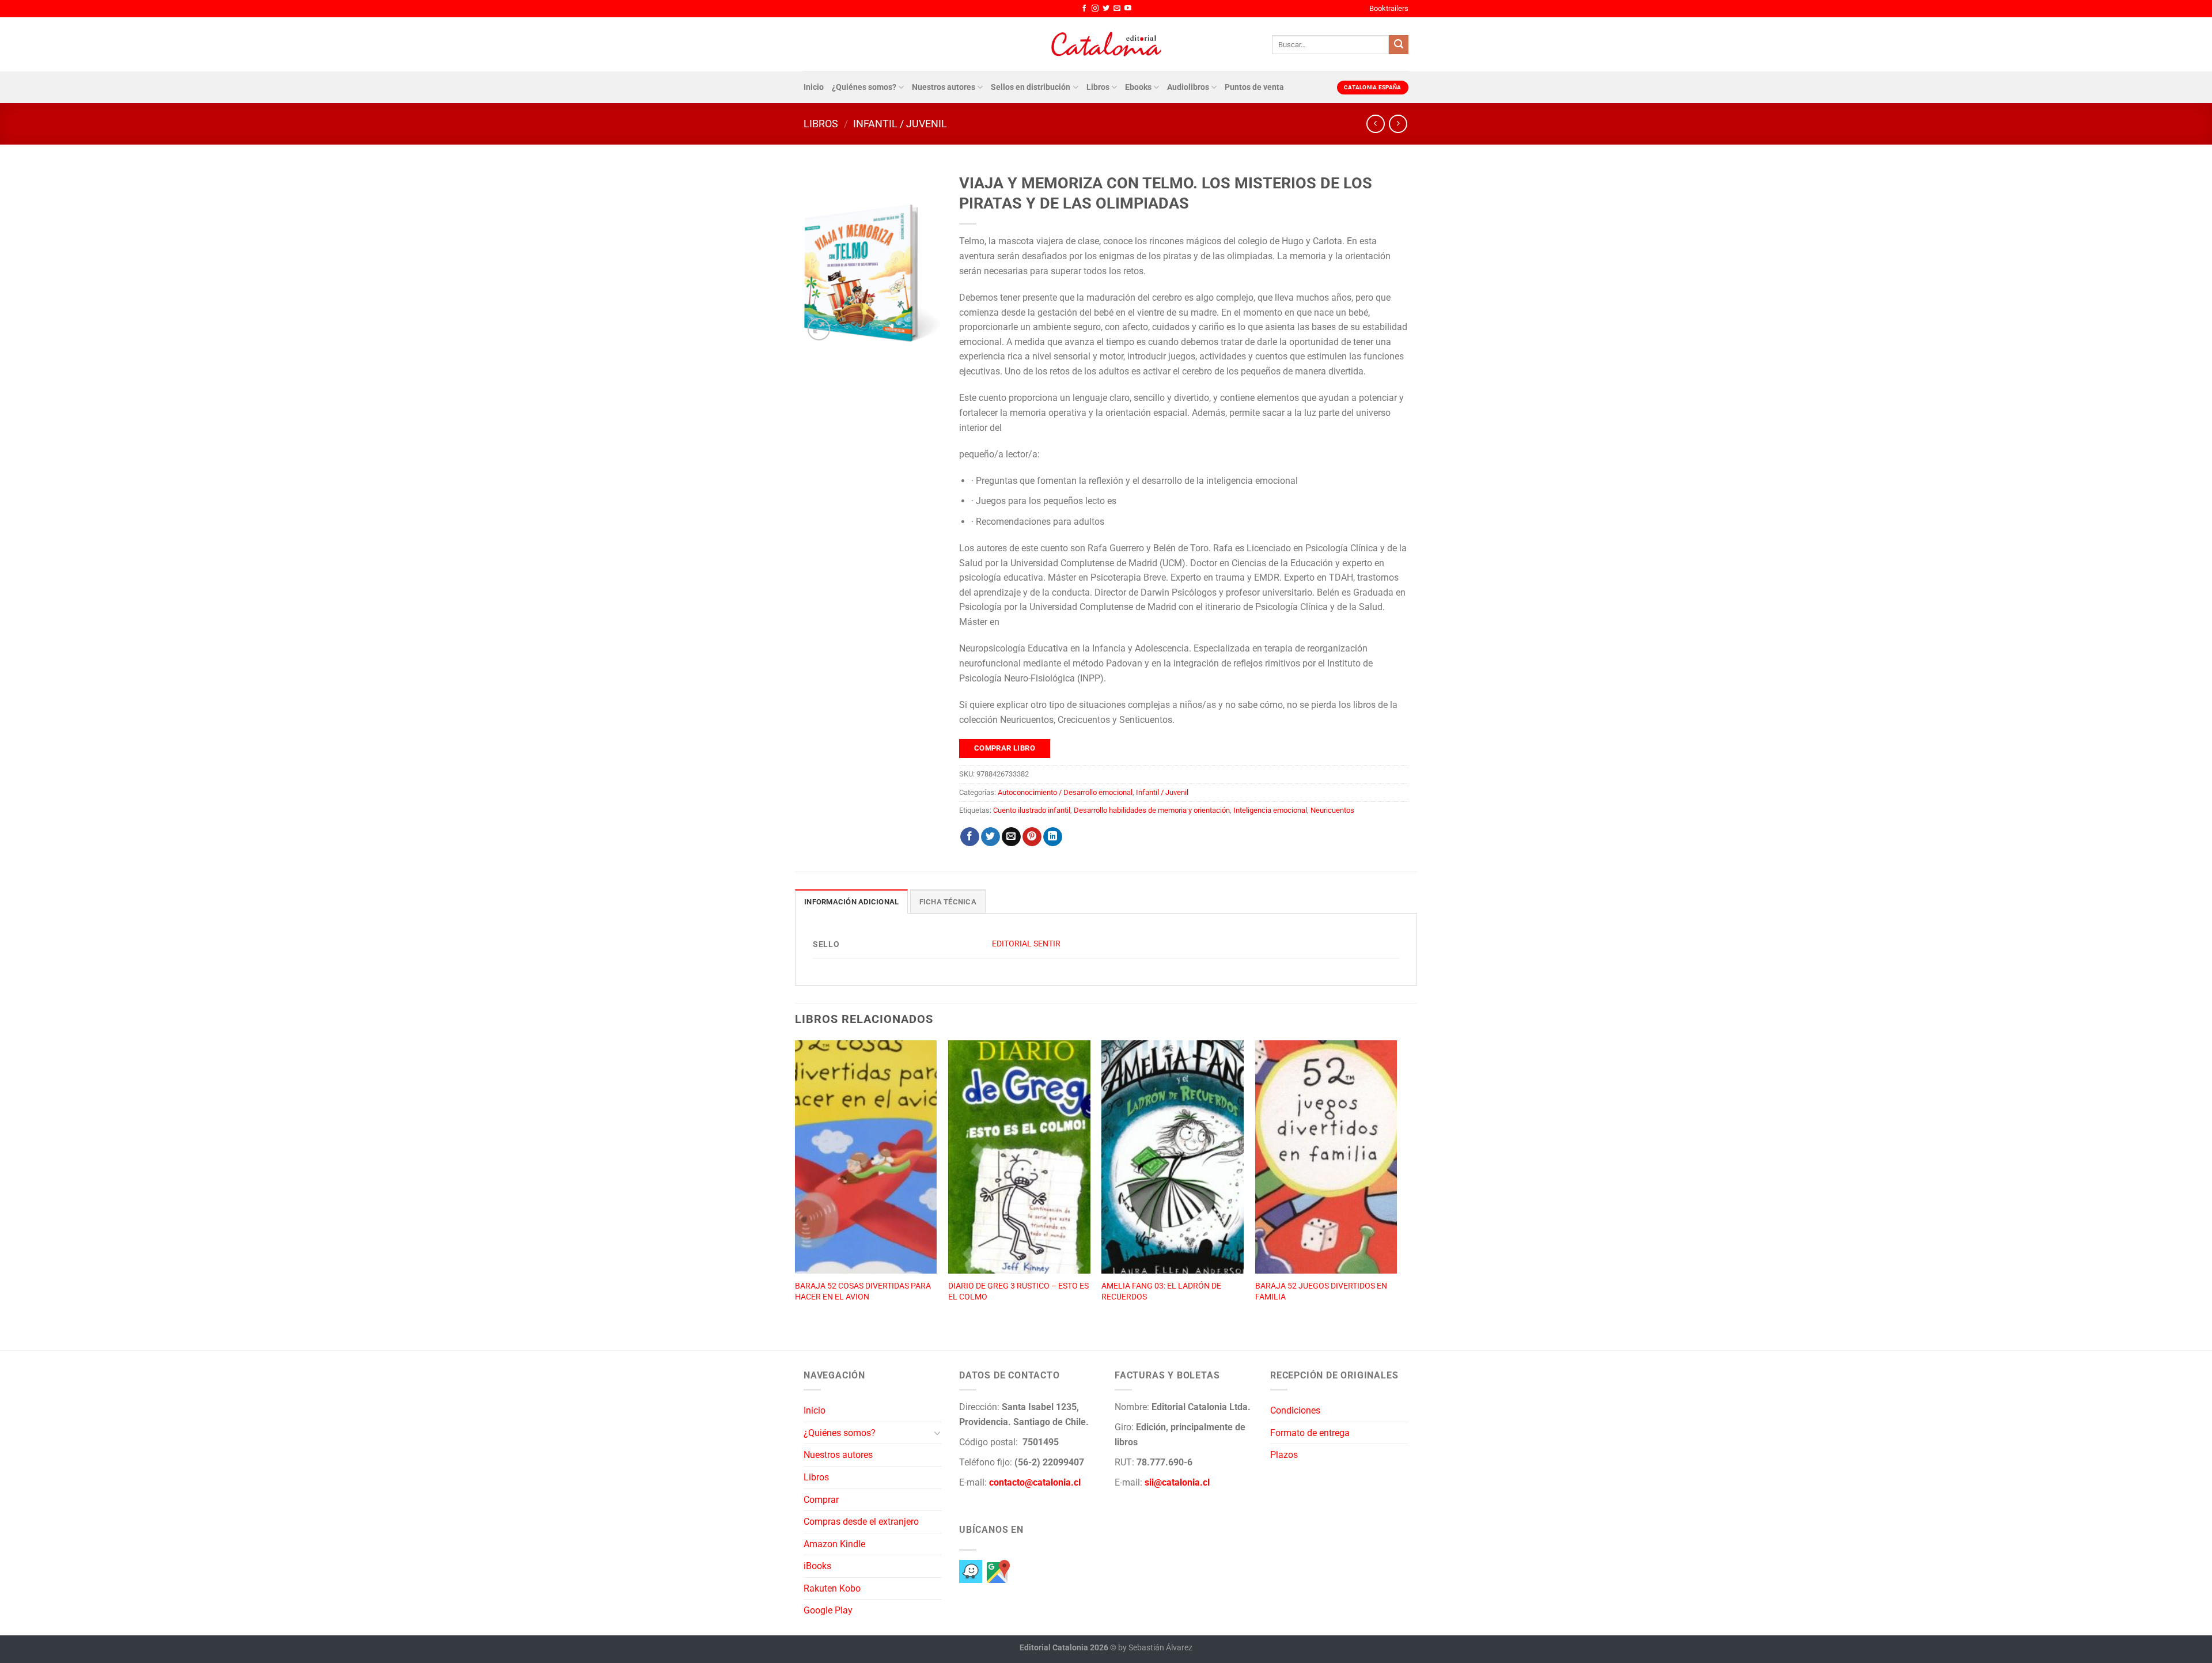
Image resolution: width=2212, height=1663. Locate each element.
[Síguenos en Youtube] (1128, 9)
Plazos (1284, 1455)
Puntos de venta (1254, 87)
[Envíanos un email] (1117, 9)
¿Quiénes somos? (864, 87)
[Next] (1396, 1183)
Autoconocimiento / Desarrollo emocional (1065, 792)
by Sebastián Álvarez (1155, 1648)
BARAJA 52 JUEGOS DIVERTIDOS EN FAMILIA (1321, 1291)
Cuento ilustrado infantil (1032, 810)
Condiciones (1295, 1410)
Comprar (821, 1500)
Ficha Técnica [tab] (948, 902)
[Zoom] (819, 329)
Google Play (828, 1610)
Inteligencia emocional (1270, 810)
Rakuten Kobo (832, 1588)
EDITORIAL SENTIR (1026, 944)
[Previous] (796, 1183)
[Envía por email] (1011, 837)
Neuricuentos (1332, 810)
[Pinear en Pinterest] (1032, 837)
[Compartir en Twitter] (991, 837)
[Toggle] (937, 1433)
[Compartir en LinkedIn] (1053, 837)
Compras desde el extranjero (861, 1522)
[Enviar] (1399, 45)
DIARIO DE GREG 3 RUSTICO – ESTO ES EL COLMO (1018, 1291)
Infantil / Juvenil (900, 124)
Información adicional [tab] (851, 902)
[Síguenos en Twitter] (1106, 9)
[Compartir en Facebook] (970, 837)
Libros (1098, 87)
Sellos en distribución (1031, 87)
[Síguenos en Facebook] (1084, 9)
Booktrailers (1389, 8)
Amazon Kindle (834, 1544)
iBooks (817, 1566)
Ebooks (1138, 87)
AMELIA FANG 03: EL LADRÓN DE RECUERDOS (1161, 1291)
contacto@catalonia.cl (1035, 1482)
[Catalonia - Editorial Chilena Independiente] (1106, 44)
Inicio (814, 87)
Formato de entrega (1310, 1433)
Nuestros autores (944, 87)
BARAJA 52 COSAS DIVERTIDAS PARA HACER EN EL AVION (863, 1291)
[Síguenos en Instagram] (1095, 9)
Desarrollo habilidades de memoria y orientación (1152, 810)
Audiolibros (1188, 87)
